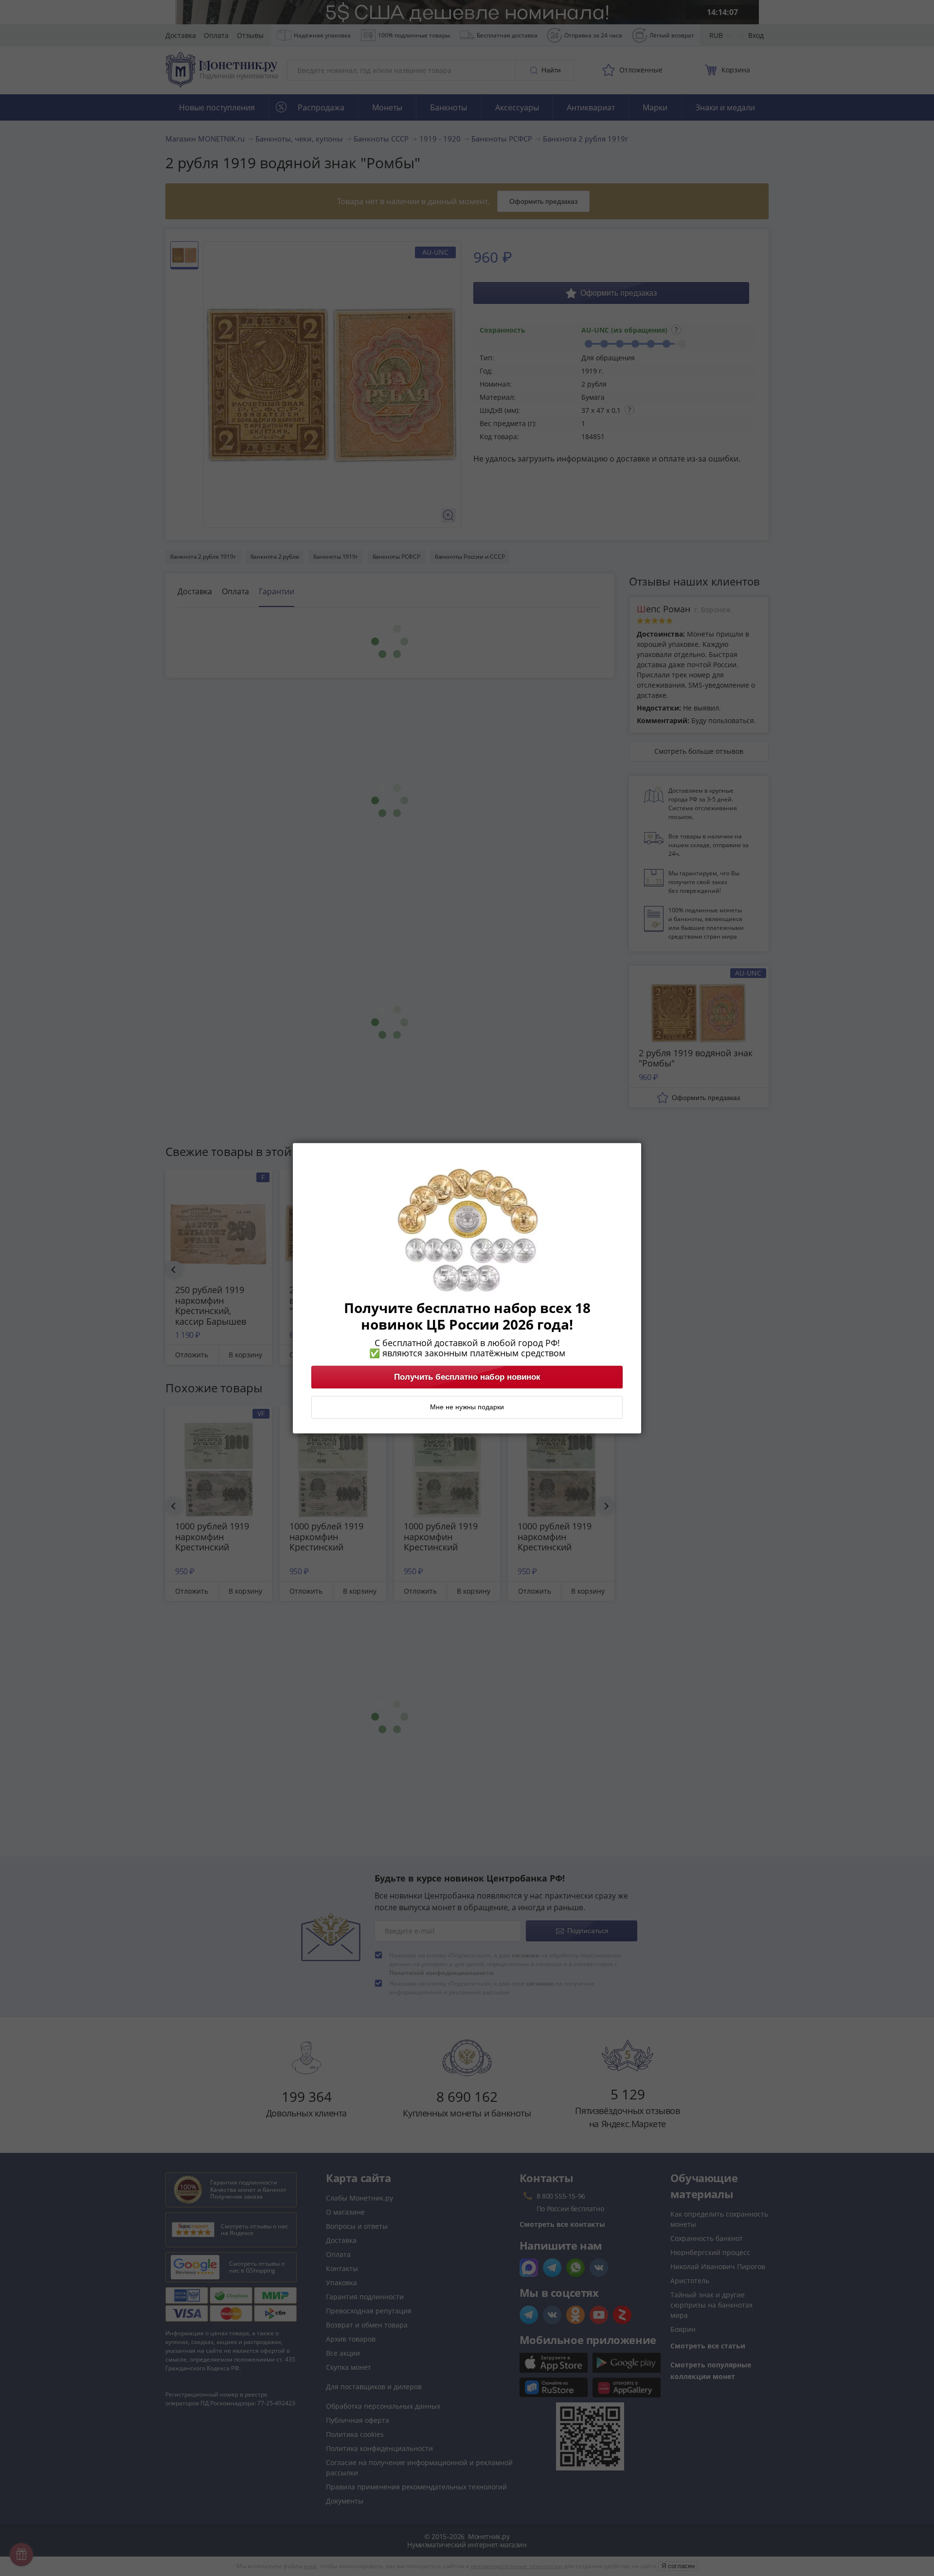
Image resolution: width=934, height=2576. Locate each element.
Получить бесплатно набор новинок (467, 1377)
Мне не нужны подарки (467, 1407)
